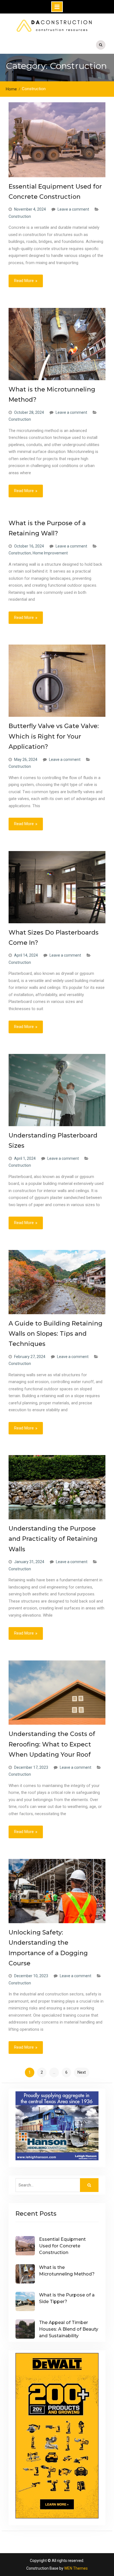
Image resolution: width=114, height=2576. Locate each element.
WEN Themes (76, 2568)
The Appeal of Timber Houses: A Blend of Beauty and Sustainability (69, 2329)
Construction (20, 216)
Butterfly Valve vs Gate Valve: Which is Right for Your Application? (54, 736)
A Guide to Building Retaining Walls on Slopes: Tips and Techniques (55, 1334)
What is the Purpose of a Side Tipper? (67, 2298)
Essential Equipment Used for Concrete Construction (62, 2246)
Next (82, 2072)
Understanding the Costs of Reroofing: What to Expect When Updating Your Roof (52, 1744)
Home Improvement (50, 553)
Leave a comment (73, 209)
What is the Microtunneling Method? (67, 2271)
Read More (24, 281)
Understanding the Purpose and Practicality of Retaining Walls (53, 1539)
